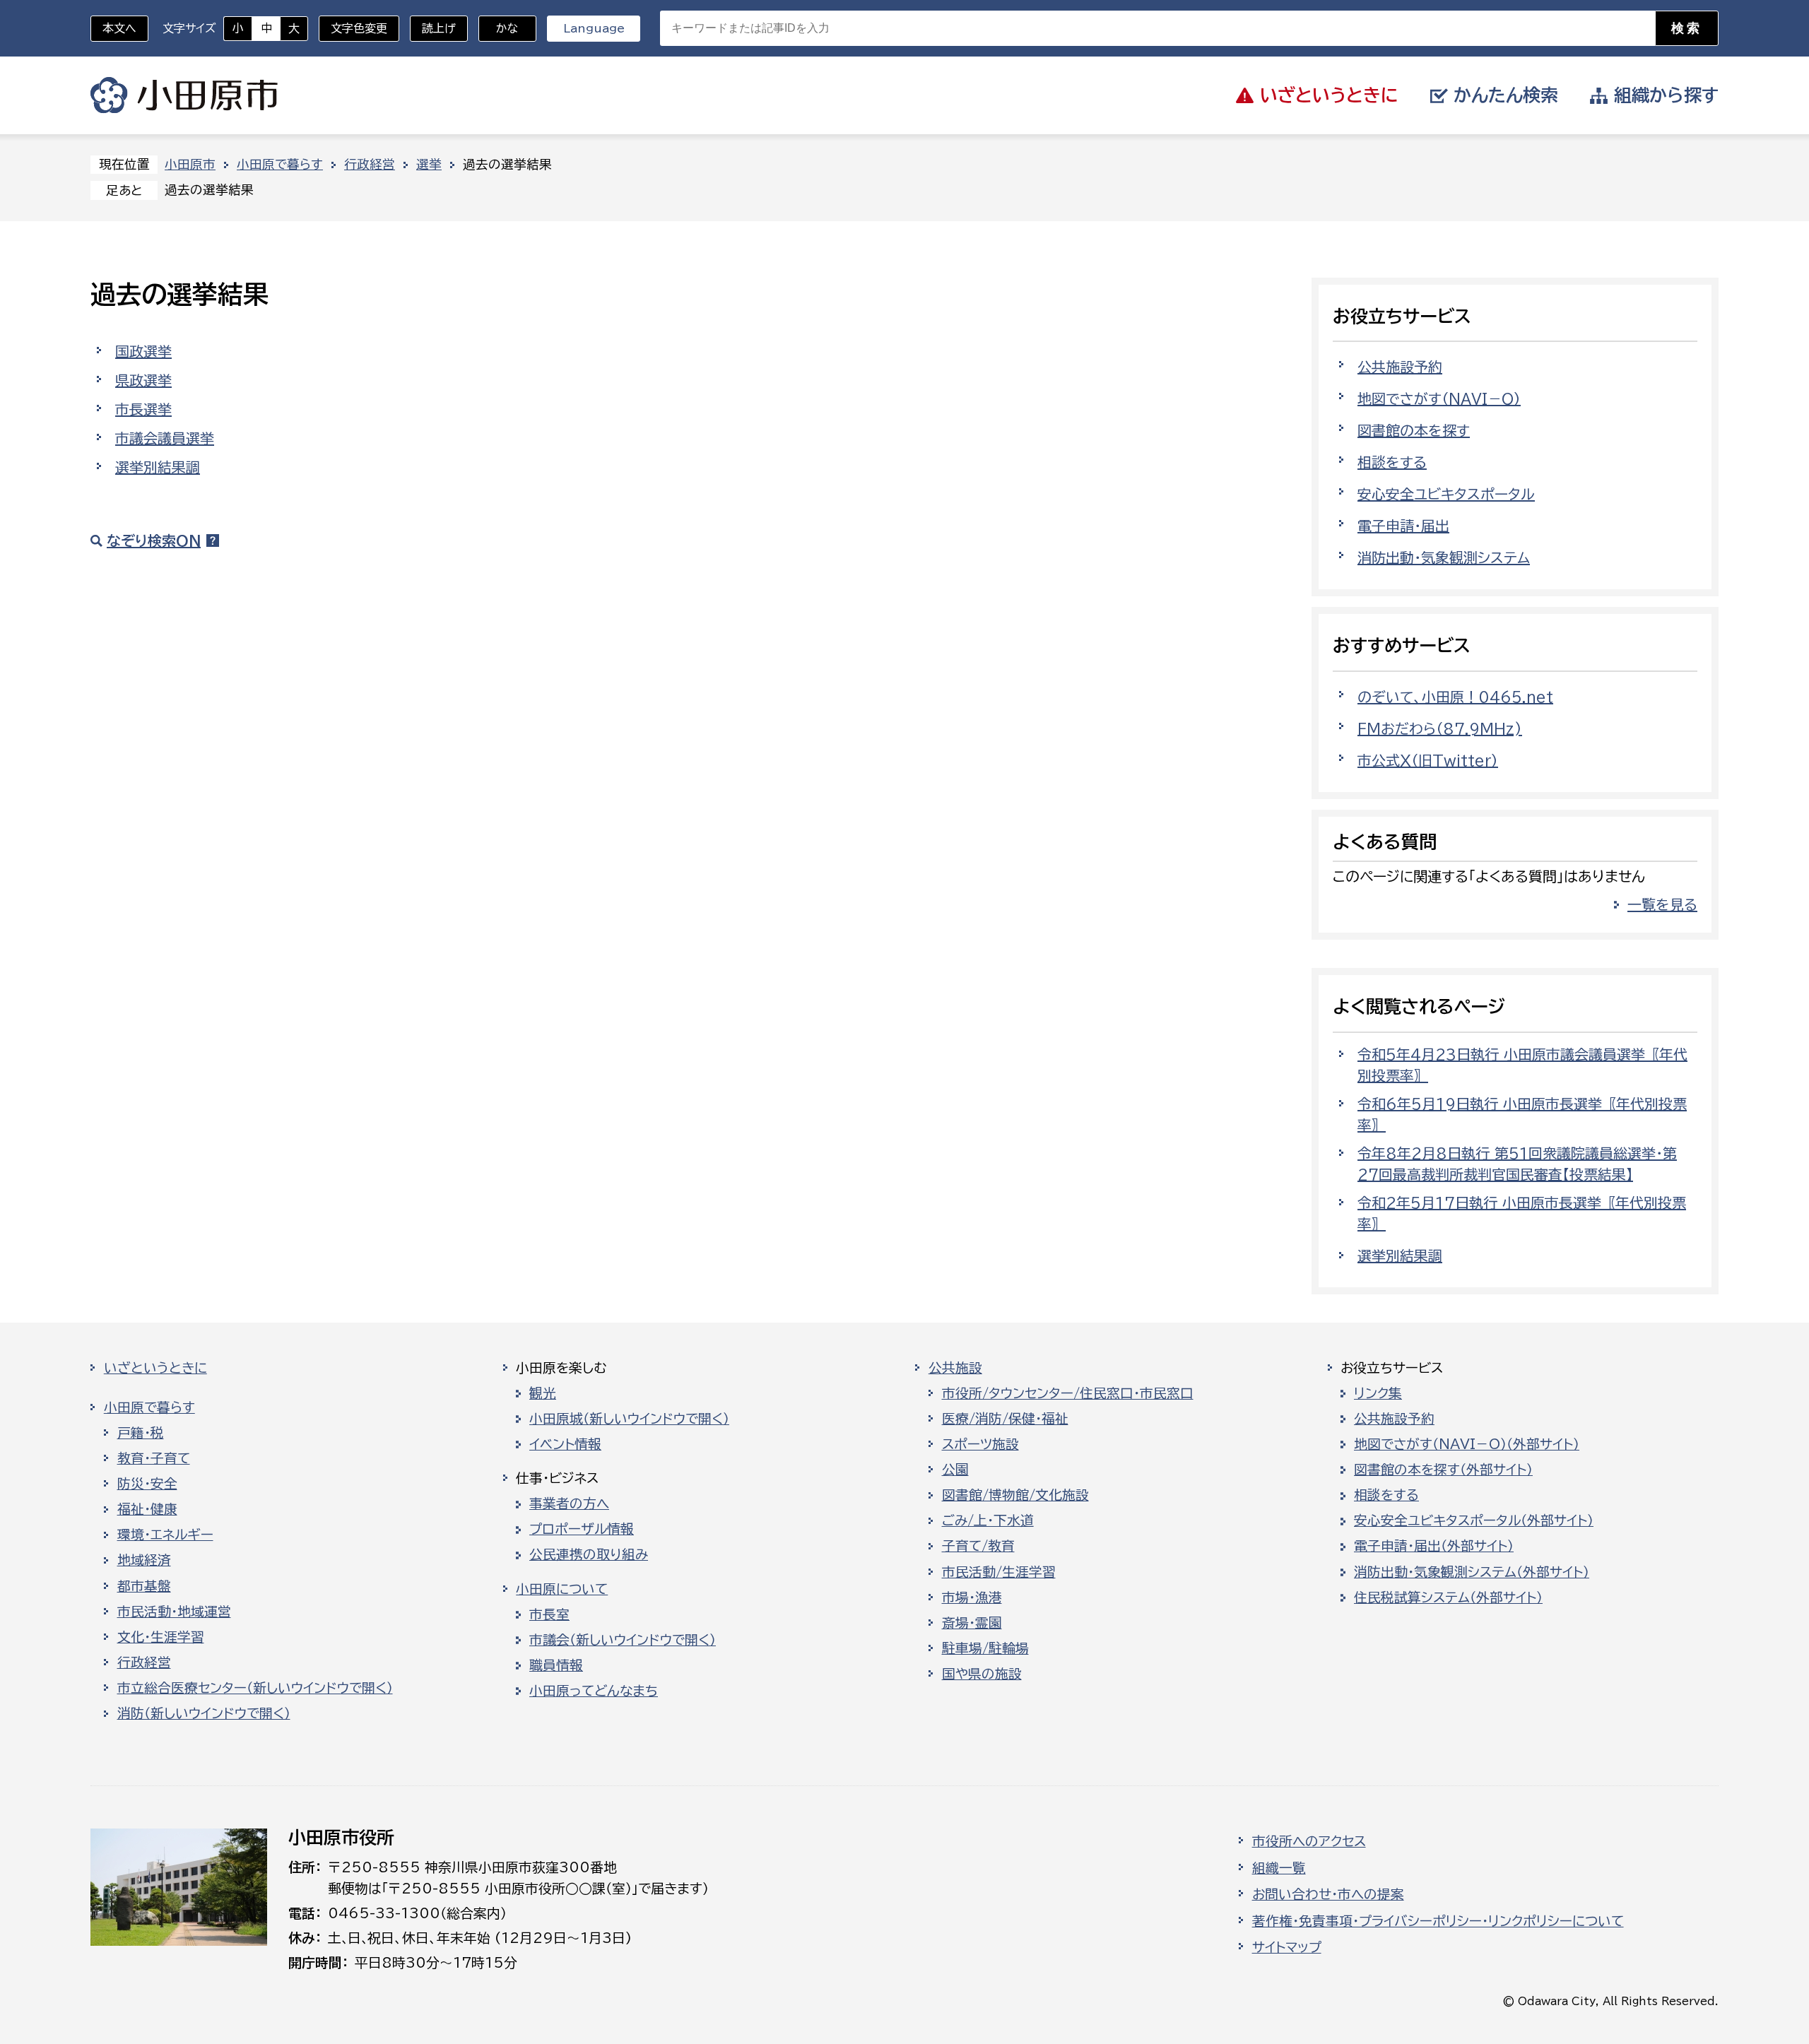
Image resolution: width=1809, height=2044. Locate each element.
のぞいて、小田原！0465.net (1455, 697)
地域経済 (144, 1560)
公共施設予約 (1400, 367)
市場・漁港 (972, 1597)
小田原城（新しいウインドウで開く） (629, 1419)
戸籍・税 (141, 1433)
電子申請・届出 (1403, 526)
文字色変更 (359, 28)
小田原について (562, 1589)
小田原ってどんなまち (594, 1691)
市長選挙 (143, 409)
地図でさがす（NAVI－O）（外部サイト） (1467, 1444)
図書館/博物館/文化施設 (1015, 1495)
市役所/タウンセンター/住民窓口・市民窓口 (1068, 1393)
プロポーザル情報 (582, 1529)
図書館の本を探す (1414, 430)
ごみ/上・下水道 (988, 1520)
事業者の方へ (569, 1504)
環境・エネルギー (165, 1535)
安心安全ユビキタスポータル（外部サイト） (1474, 1520)
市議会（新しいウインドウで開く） (623, 1640)
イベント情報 (565, 1444)
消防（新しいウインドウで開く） (204, 1713)
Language (594, 28)
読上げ (439, 28)
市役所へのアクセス (1309, 1841)
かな (499, 28)
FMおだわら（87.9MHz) (1440, 728)
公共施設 (955, 1368)
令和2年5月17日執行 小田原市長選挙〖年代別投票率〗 (1522, 1213)
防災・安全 (147, 1484)
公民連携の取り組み (589, 1554)
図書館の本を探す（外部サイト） (1443, 1470)
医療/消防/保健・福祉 (1005, 1419)
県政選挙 (143, 380)
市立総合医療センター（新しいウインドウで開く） (255, 1688)
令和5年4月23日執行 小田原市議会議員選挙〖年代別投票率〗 (1522, 1065)
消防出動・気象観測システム (1444, 557)
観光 (543, 1393)
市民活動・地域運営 (174, 1612)
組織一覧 (1279, 1868)
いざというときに (155, 1368)
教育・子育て (154, 1458)
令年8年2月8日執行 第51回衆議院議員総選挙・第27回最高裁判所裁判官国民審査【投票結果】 (1517, 1164)
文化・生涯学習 (161, 1637)
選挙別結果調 (158, 467)
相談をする (1392, 462)
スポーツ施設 (980, 1444)
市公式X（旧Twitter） (1428, 760)
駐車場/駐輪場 (985, 1648)
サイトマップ (1287, 1947)
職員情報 (556, 1665)
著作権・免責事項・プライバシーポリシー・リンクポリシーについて (1438, 1921)
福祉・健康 (147, 1509)
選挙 (429, 164)
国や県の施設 (982, 1674)
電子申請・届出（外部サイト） (1434, 1546)
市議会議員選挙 (165, 438)
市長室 (549, 1614)
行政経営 (370, 164)
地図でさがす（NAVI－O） (1439, 398)
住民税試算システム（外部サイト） (1448, 1597)
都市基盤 (144, 1586)
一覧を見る (1662, 904)
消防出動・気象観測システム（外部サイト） (1472, 1572)
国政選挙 (143, 351)
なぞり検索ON (154, 540)
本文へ (119, 28)
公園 (955, 1470)
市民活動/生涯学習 (999, 1572)
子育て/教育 (978, 1546)
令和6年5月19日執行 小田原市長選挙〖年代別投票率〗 (1522, 1114)
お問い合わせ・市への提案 (1328, 1894)
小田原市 (184, 95)
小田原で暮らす (280, 164)
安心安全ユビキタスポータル (1446, 494)
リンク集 (1378, 1393)
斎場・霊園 (972, 1623)
